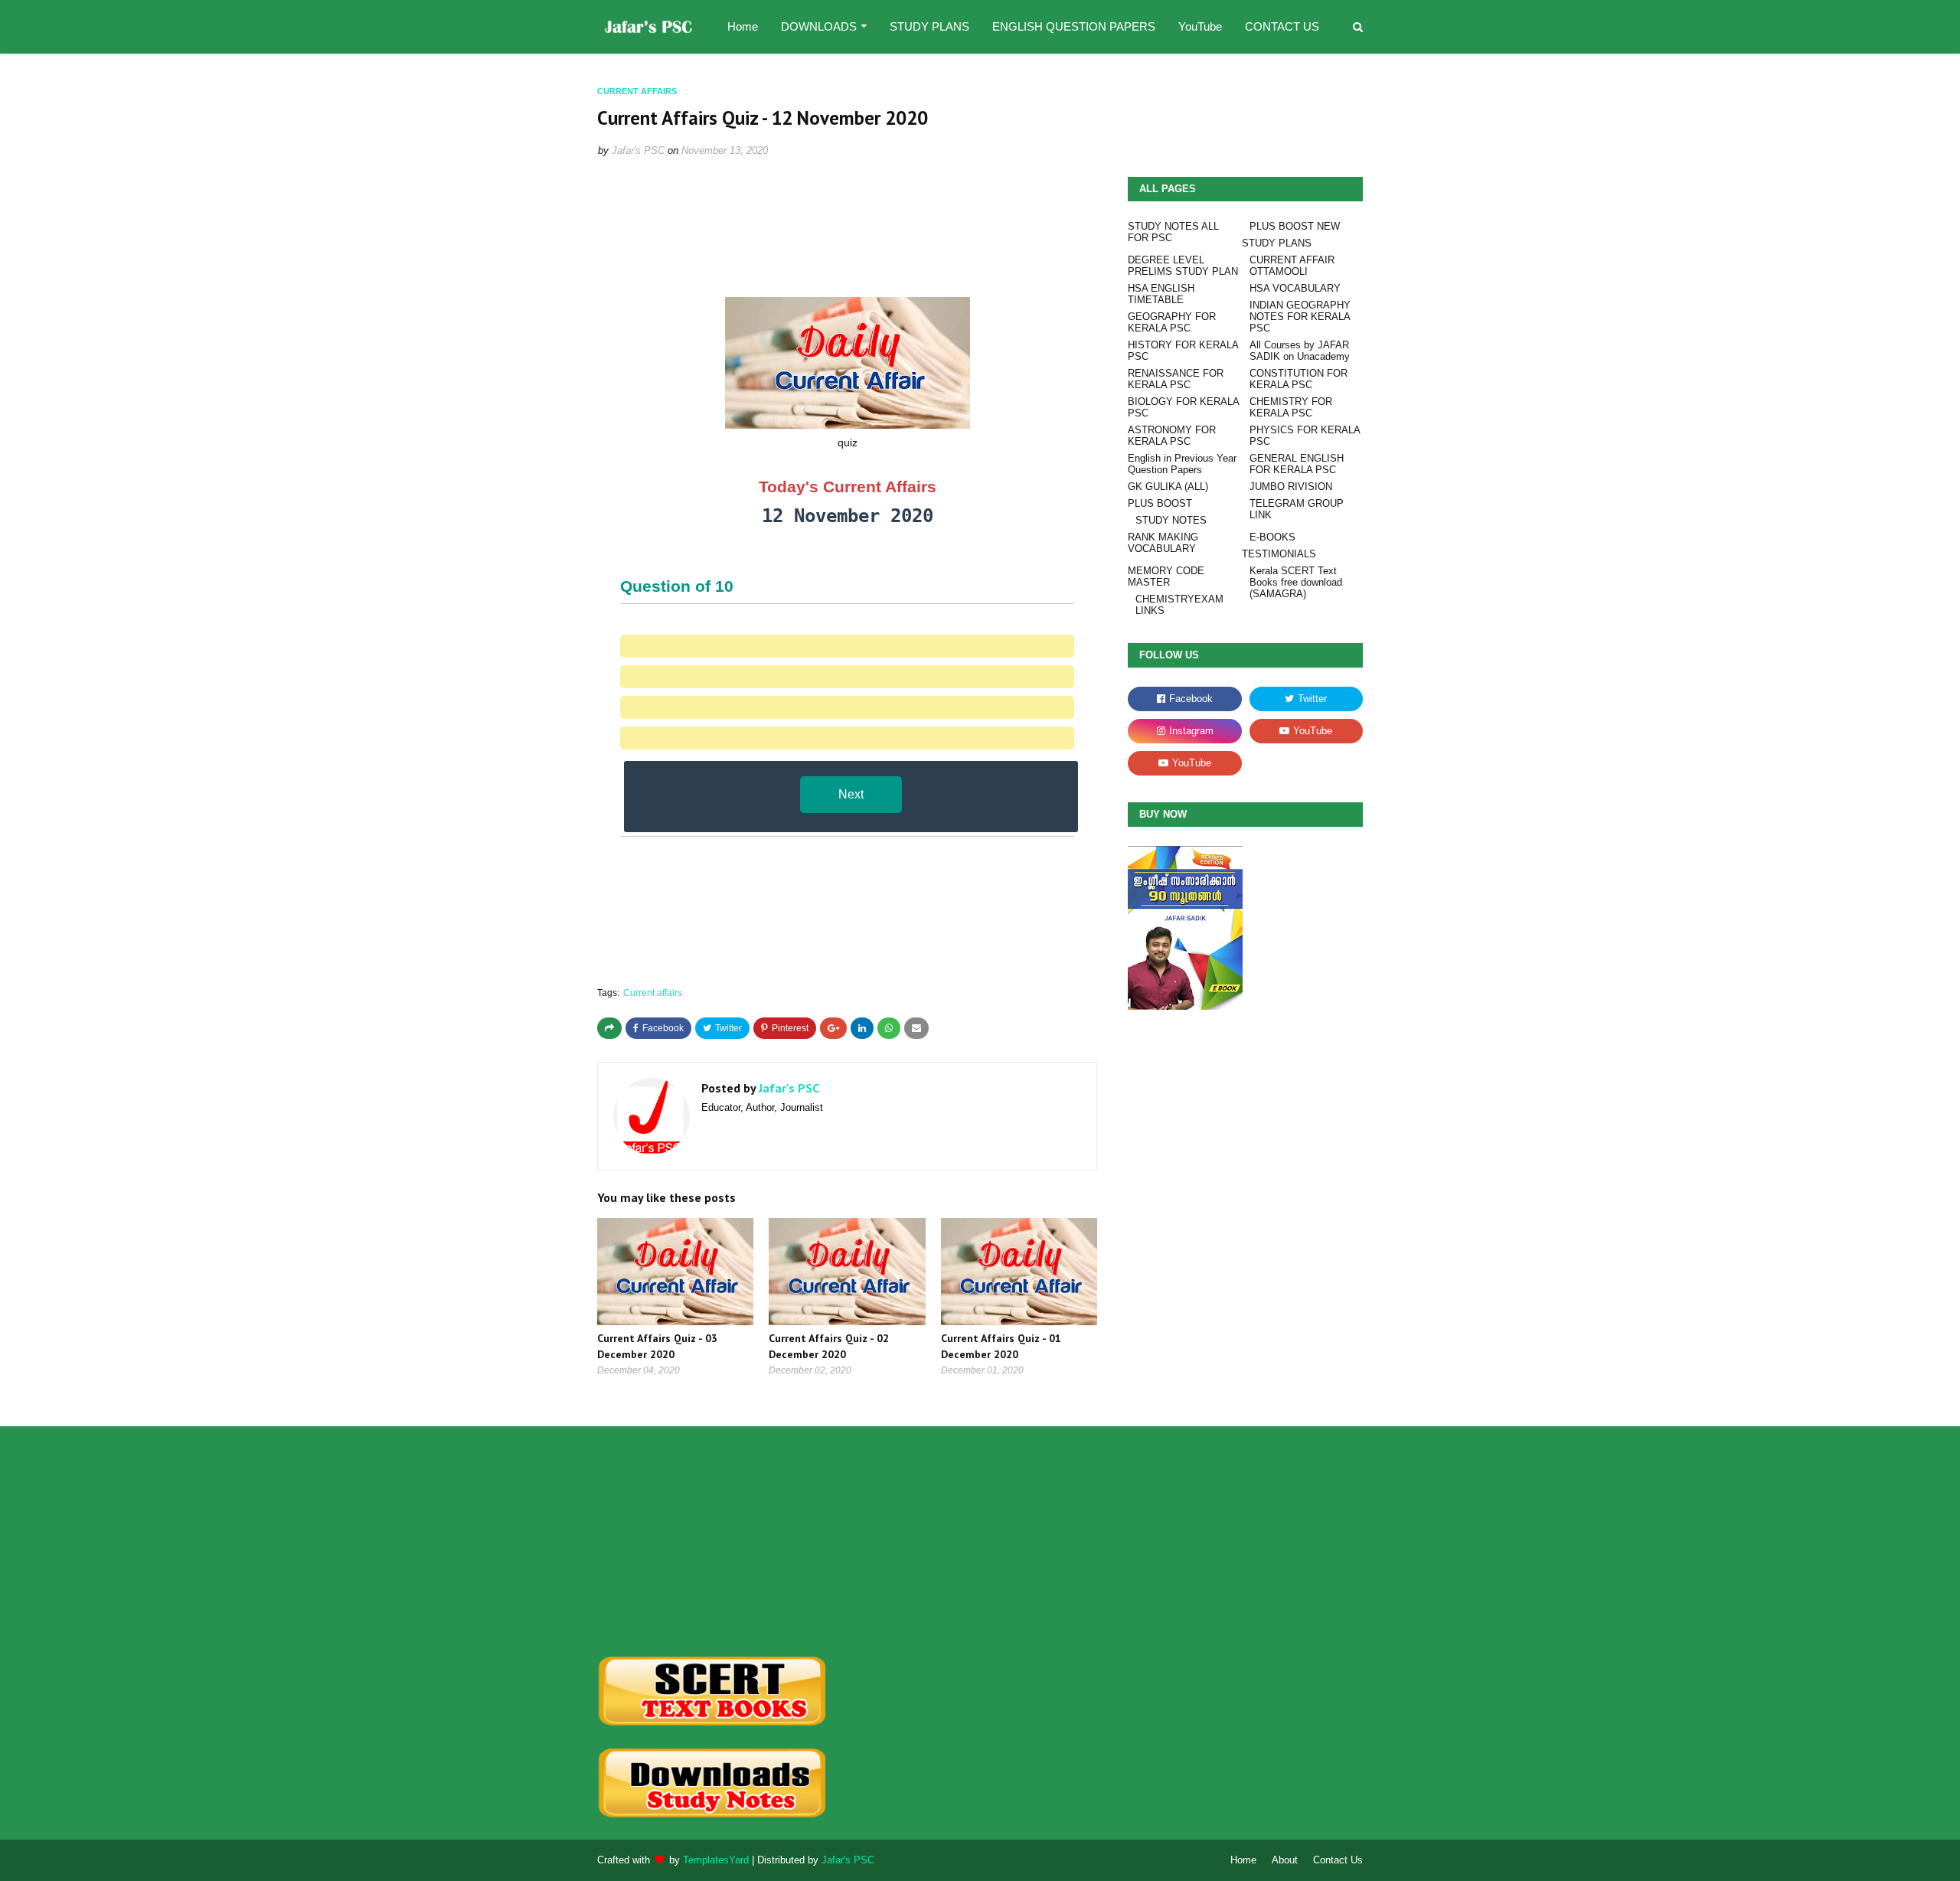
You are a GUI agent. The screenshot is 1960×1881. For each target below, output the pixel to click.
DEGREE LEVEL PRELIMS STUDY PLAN (1183, 266)
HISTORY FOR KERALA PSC (1183, 351)
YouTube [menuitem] (1200, 26)
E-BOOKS (1272, 537)
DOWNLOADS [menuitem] (819, 26)
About (1285, 1860)
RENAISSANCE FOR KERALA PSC (1176, 379)
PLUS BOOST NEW (1295, 226)
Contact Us (1338, 1860)
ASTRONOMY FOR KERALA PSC (1172, 436)
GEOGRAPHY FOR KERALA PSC (1172, 322)
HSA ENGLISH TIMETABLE (1161, 294)
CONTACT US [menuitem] (1282, 26)
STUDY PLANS (1277, 243)
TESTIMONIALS (1279, 554)
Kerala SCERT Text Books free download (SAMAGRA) (1296, 582)
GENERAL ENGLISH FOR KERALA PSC (1297, 464)
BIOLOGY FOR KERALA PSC (1183, 407)
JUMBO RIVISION (1291, 487)
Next (851, 794)
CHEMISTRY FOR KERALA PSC (1291, 407)
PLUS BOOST (1160, 503)
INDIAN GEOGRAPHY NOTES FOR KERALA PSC (1300, 317)
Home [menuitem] (743, 26)
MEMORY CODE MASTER (1166, 576)
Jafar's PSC (638, 150)
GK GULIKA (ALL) (1168, 487)
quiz (848, 442)
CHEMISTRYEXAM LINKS (1179, 605)
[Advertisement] (717, 1541)
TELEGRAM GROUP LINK (1297, 509)
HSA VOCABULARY (1295, 288)
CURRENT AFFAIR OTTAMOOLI (1292, 266)
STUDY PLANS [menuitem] (929, 26)
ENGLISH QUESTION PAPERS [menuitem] (1074, 26)
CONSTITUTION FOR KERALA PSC (1298, 379)
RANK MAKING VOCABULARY (1163, 543)
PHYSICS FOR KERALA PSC (1305, 436)
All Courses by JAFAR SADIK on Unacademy (1300, 351)
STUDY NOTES (1171, 520)
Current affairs (653, 993)
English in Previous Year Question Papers (1182, 464)
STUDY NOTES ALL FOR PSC (1173, 232)
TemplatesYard (716, 1860)
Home (1243, 1860)
